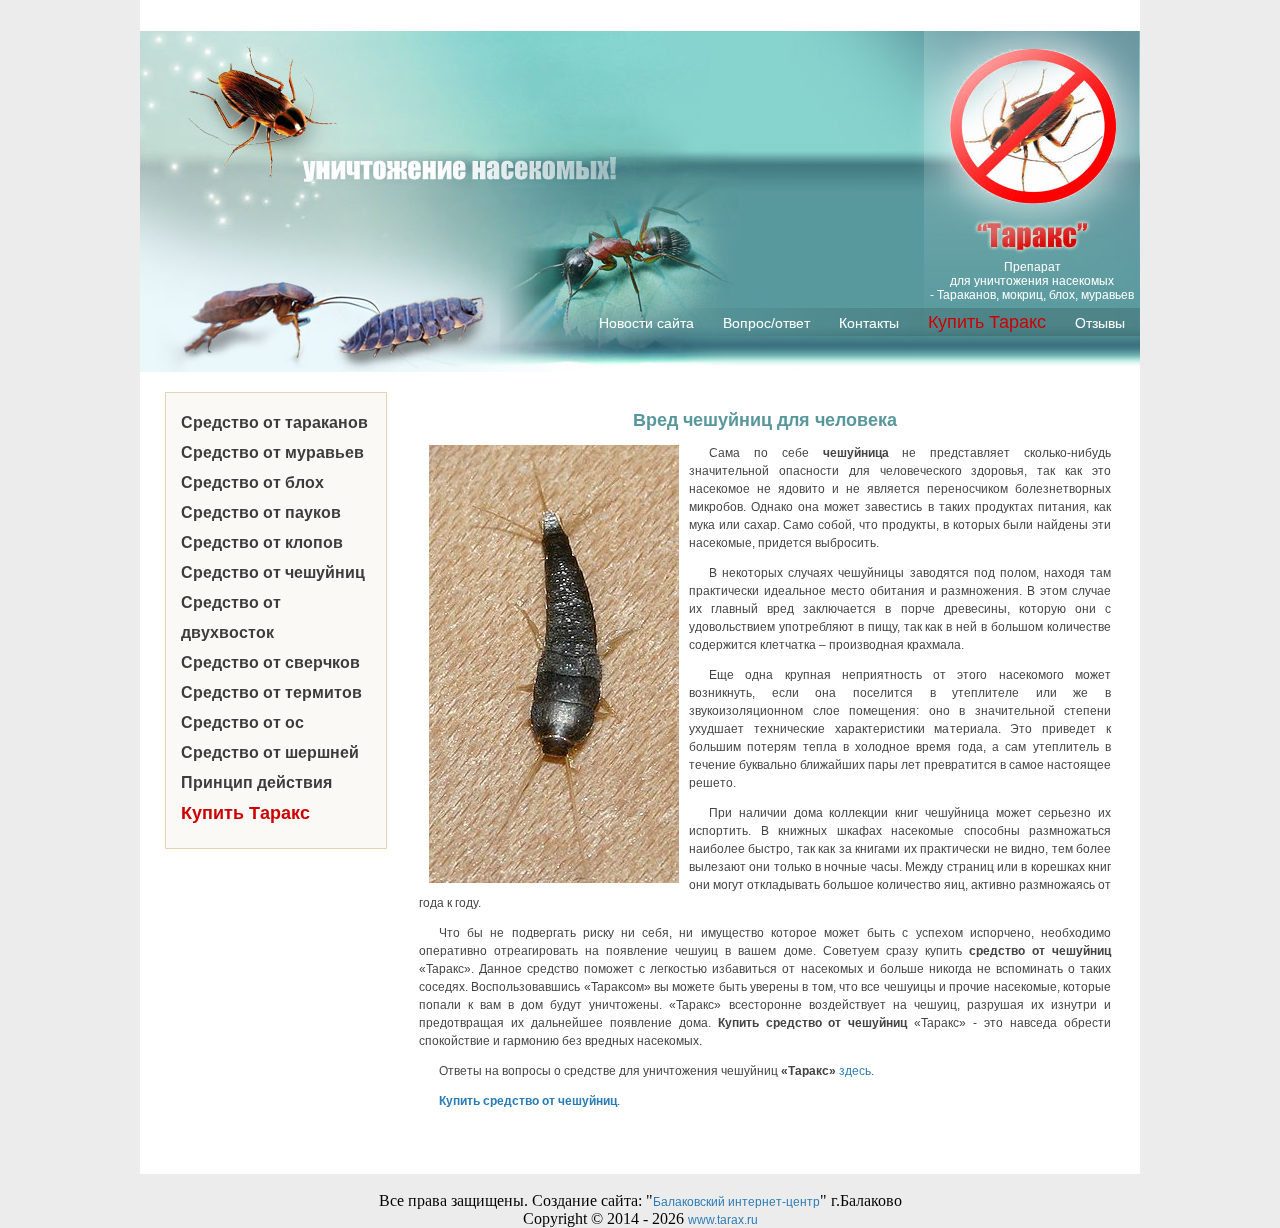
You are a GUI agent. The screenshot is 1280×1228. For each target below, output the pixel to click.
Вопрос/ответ (766, 323)
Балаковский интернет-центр (736, 1202)
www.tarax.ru (723, 1220)
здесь (855, 1071)
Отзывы (1100, 323)
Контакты (869, 323)
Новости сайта (646, 323)
